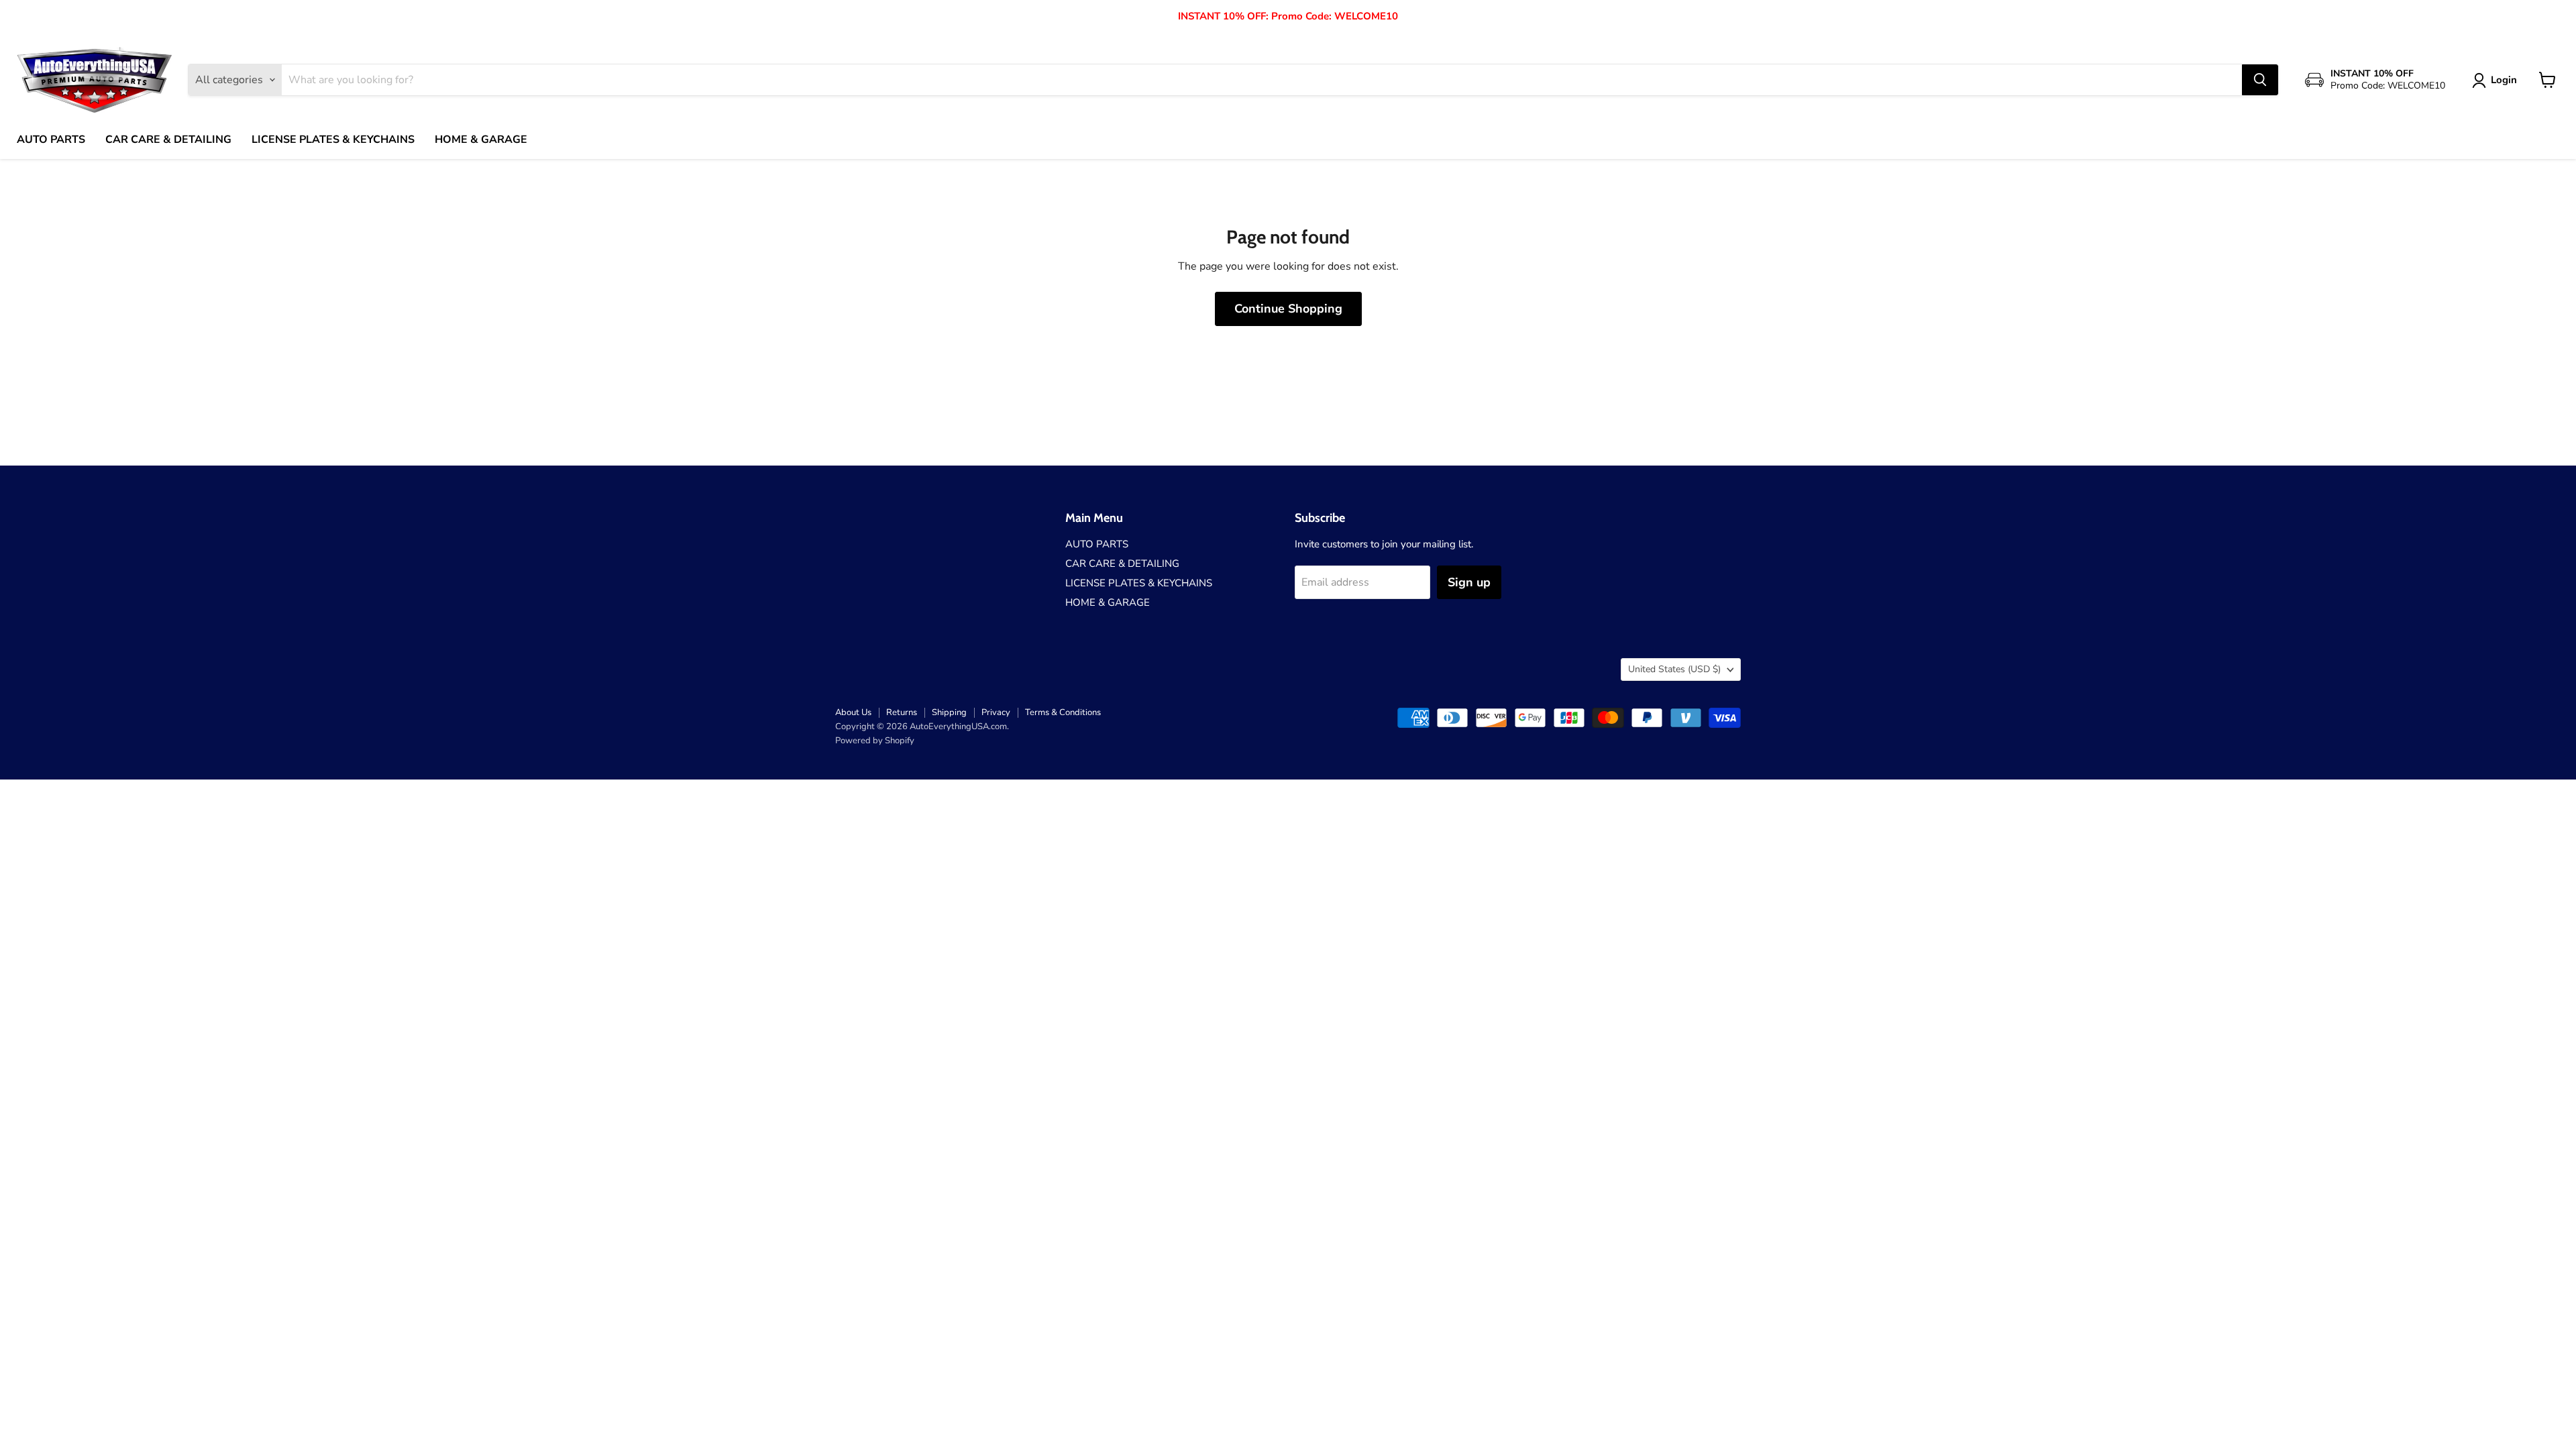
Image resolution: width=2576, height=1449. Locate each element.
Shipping (949, 712)
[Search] (2260, 80)
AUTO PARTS (51, 140)
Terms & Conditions (1063, 712)
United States (1674, 669)
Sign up (1469, 582)
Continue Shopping (1288, 309)
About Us (853, 712)
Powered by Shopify (875, 741)
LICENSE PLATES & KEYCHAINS (333, 140)
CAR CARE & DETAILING (168, 140)
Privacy (996, 712)
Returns (902, 712)
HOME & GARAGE (481, 140)
